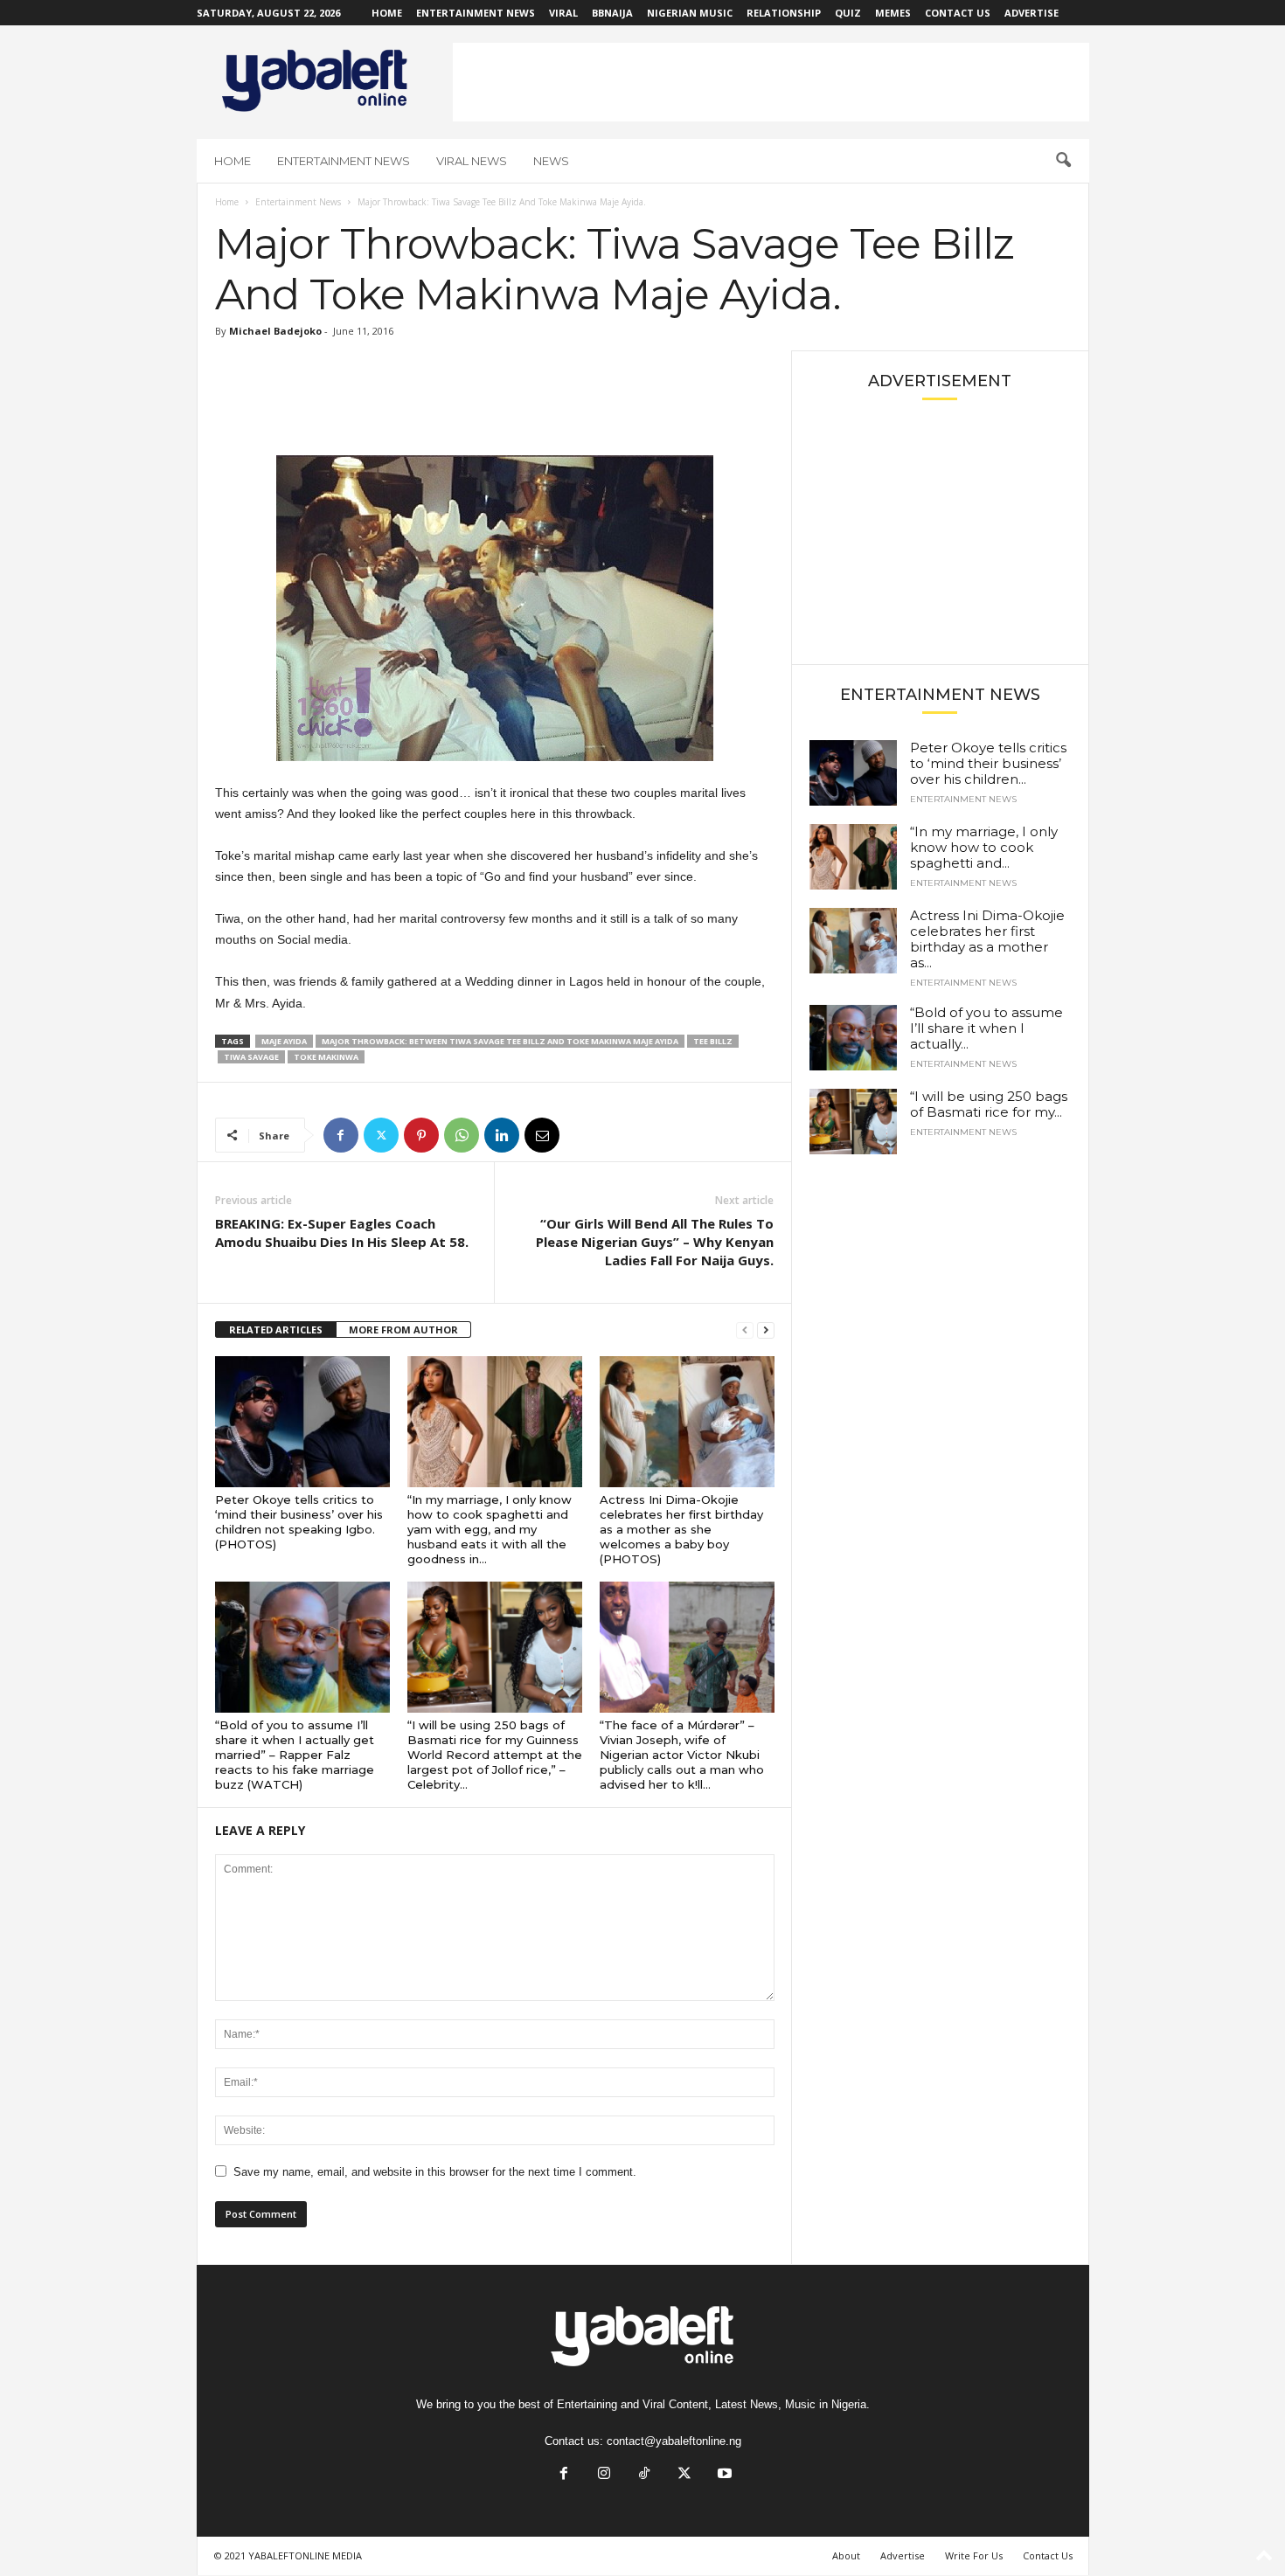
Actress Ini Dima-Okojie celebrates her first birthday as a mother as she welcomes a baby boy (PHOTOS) (681, 1529)
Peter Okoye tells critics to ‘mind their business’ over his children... (988, 763)
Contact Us (958, 13)
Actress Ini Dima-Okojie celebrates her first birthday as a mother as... (987, 939)
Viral (563, 13)
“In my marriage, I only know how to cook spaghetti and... (984, 847)
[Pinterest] (421, 1135)
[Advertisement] (771, 82)
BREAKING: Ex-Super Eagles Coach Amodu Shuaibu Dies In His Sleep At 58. (342, 1233)
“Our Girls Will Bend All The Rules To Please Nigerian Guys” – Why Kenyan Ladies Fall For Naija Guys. (655, 1242)
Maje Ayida (284, 1041)
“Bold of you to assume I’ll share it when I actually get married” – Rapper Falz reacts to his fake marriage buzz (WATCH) (295, 1755)
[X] (381, 1135)
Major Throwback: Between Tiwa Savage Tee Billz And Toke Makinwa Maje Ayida (500, 1041)
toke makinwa (326, 1057)
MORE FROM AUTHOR (403, 1330)
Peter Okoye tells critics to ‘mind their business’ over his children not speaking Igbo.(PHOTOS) (299, 1522)
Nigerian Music (690, 13)
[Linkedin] (502, 1135)
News (551, 161)
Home (387, 13)
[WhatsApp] (462, 1135)
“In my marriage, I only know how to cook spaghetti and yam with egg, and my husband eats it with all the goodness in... (490, 1529)
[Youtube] (723, 2475)
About (846, 2555)
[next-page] (766, 1330)
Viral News (472, 161)
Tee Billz (713, 1041)
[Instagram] (604, 2475)
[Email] (542, 1135)
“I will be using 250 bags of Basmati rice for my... (989, 1104)
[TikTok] (644, 2475)
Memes (893, 13)
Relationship (784, 13)
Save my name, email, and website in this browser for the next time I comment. (435, 2172)
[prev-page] (745, 1330)
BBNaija (612, 13)
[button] (1063, 161)
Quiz (848, 13)
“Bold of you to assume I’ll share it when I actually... (986, 1028)
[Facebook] (341, 1135)
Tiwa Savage (251, 1057)
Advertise (1031, 13)
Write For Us (974, 2555)
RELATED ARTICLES (276, 1330)
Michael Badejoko (275, 331)
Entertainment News (476, 13)
